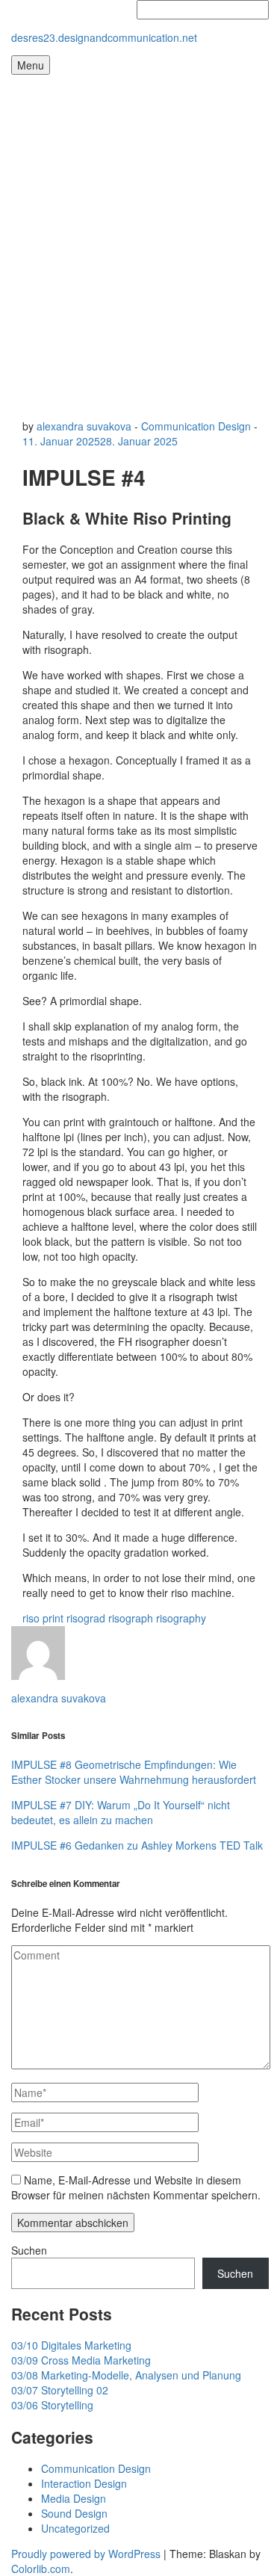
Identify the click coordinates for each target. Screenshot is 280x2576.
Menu (31, 65)
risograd (86, 1618)
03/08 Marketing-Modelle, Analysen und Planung (126, 2375)
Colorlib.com (41, 2569)
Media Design (74, 2498)
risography (181, 1618)
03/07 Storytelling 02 (60, 2390)
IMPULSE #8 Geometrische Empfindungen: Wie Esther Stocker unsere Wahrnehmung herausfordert (134, 1772)
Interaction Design (84, 2483)
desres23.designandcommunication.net (104, 37)
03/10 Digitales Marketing (71, 2345)
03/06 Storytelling (52, 2405)
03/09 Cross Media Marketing (81, 2360)
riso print (43, 1618)
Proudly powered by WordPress (86, 2554)
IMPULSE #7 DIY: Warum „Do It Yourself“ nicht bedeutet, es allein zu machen (121, 1812)
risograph (131, 1618)
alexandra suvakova (84, 426)
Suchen (29, 2250)
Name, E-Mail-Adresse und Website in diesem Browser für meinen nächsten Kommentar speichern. (136, 2187)
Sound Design (74, 2513)
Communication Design (196, 426)
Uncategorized (75, 2528)
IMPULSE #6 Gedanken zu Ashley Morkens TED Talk (137, 1845)
